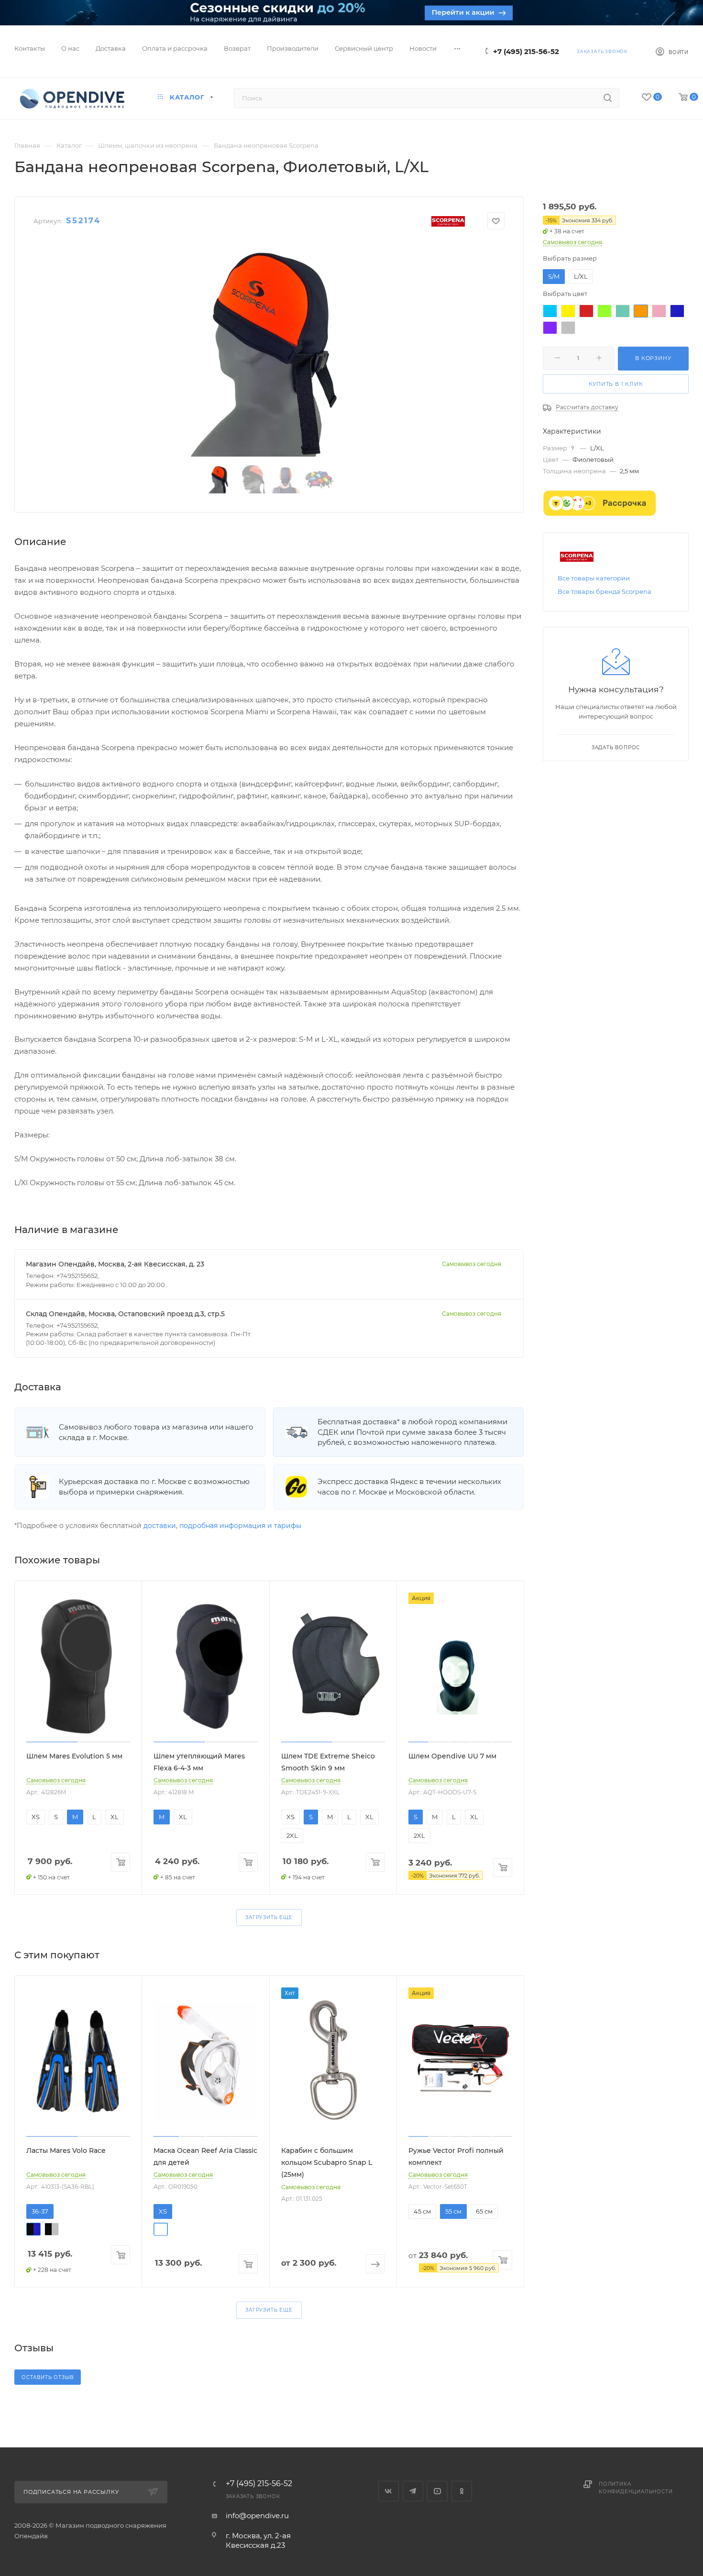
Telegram (413, 2491)
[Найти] (608, 98)
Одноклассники (462, 2491)
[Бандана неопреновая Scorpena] (269, 349)
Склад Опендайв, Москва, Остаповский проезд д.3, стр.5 (125, 1314)
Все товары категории (594, 578)
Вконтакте (389, 2491)
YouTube (437, 2491)
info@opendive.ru (257, 2516)
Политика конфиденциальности (636, 2488)
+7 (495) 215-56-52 (526, 51)
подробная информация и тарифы (240, 1526)
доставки (160, 1526)
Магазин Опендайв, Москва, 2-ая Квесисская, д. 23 (115, 1264)
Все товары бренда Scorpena (604, 591)
